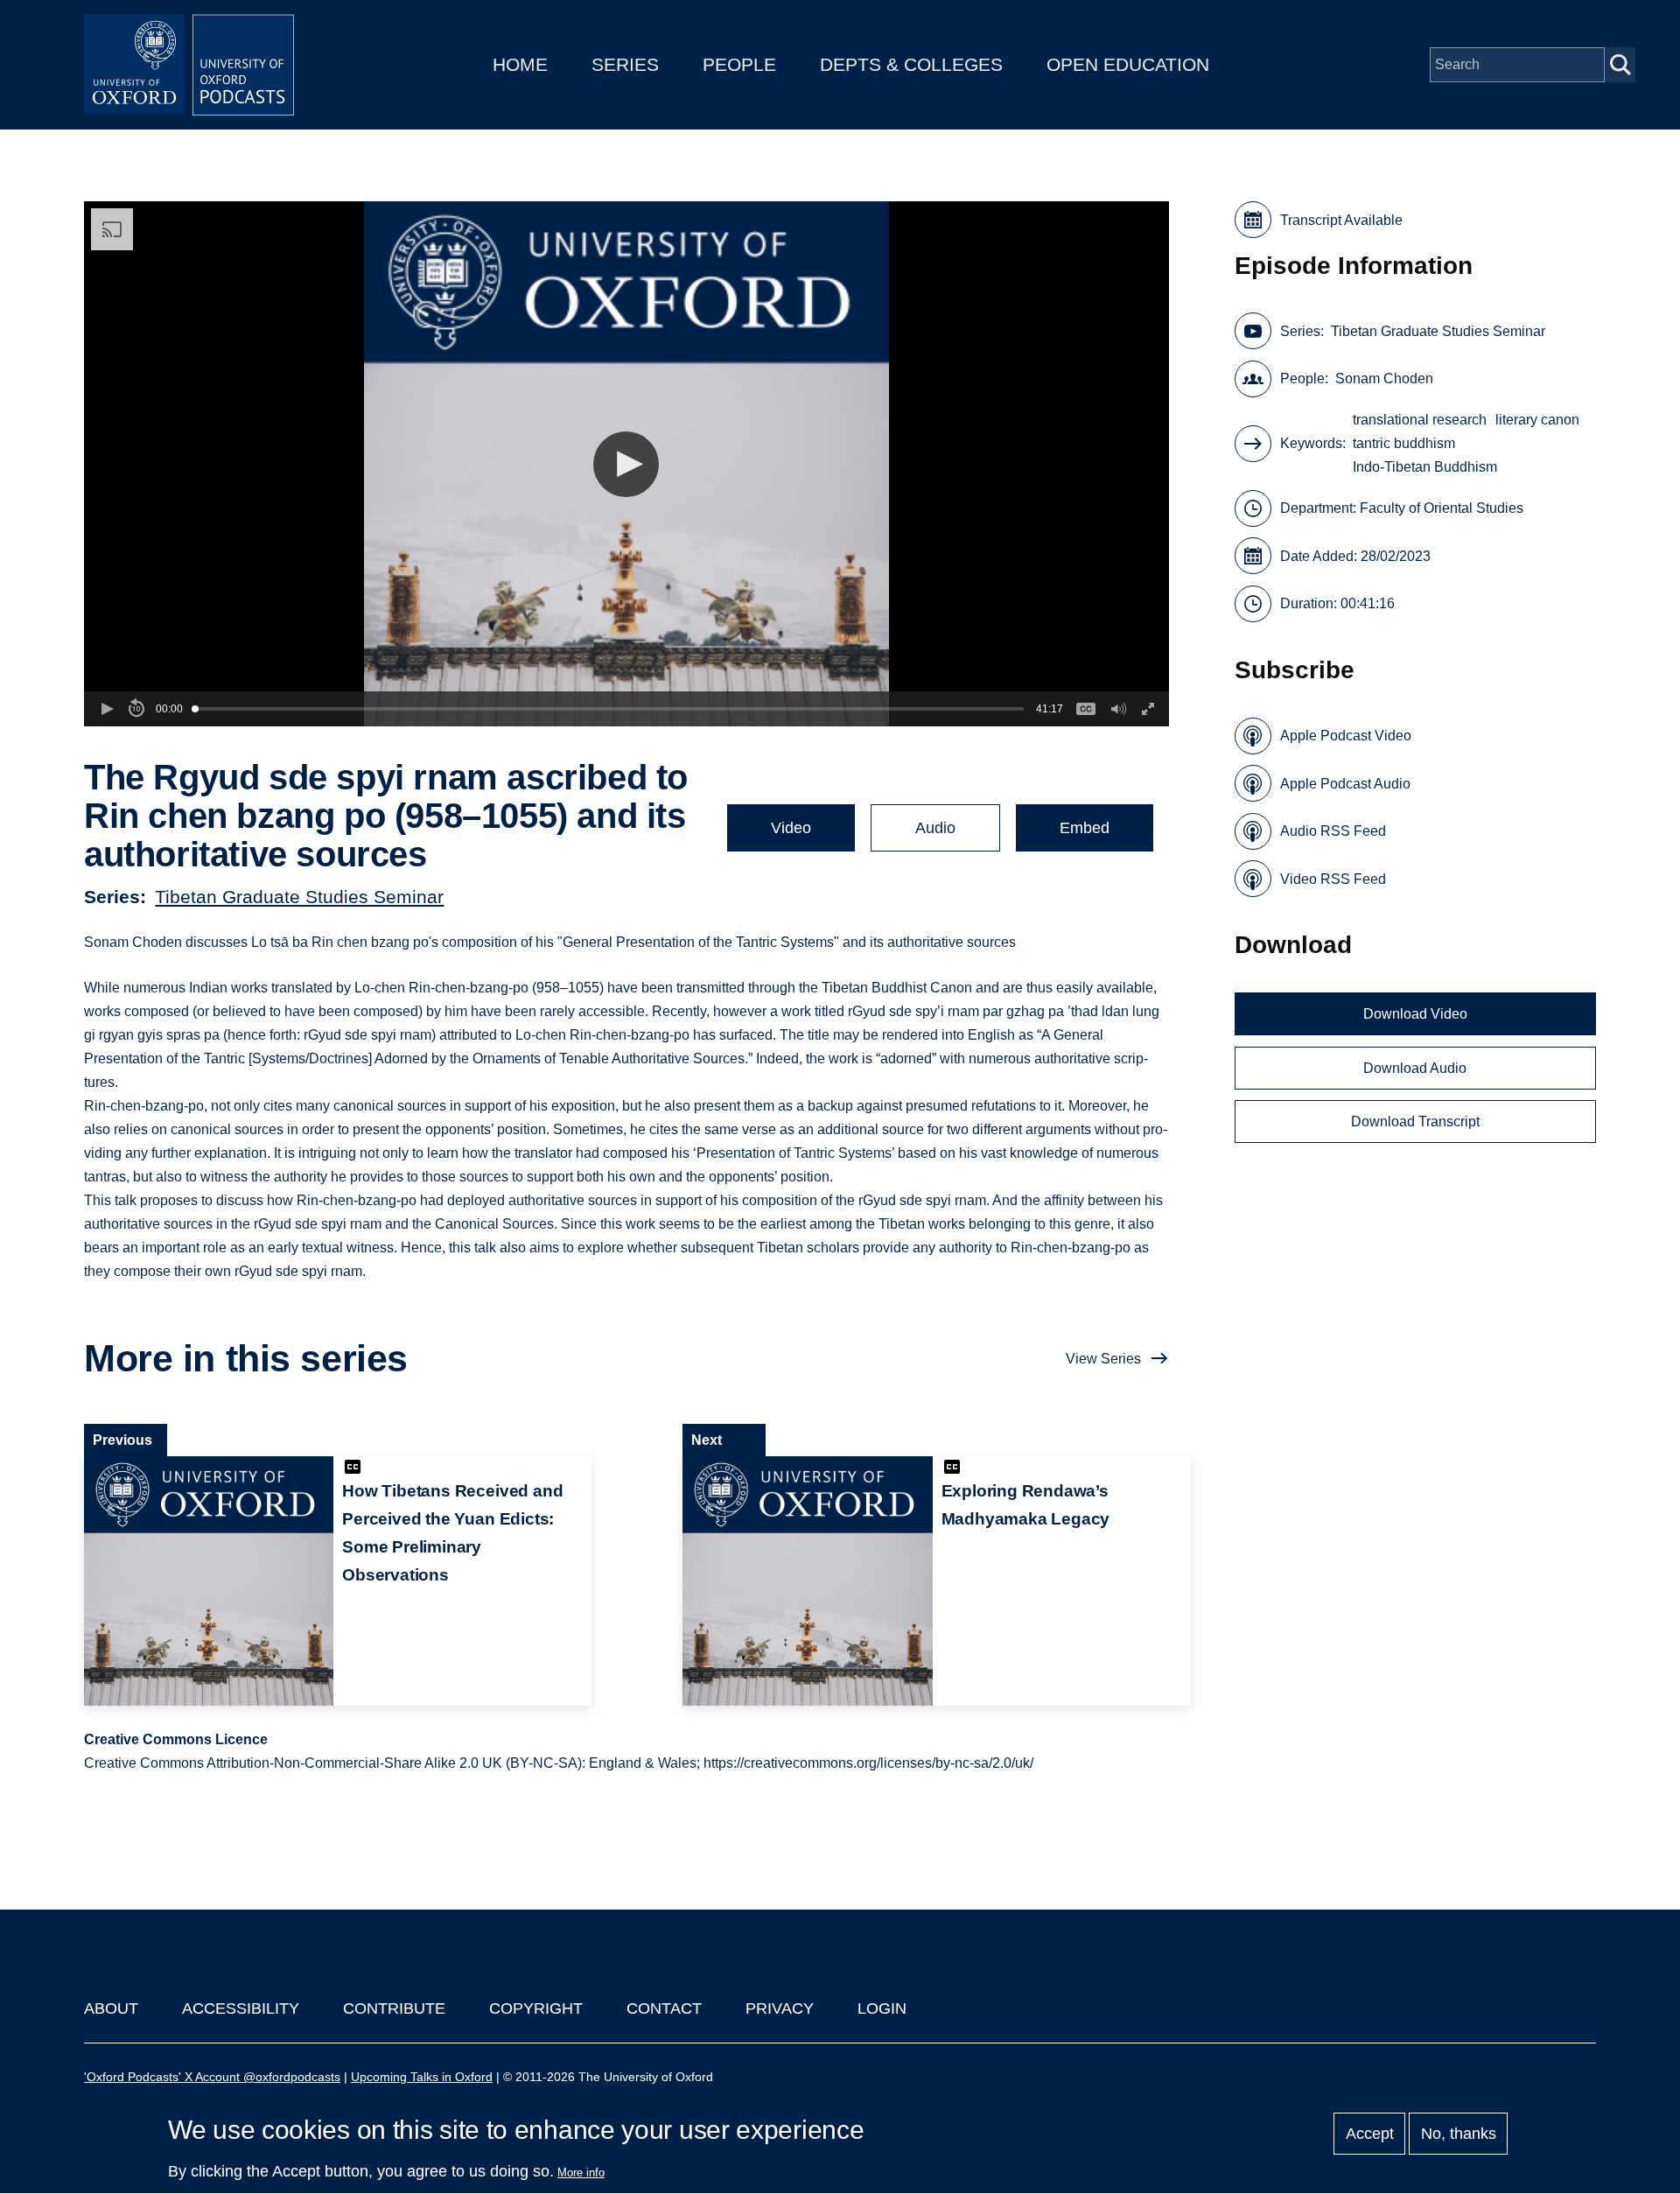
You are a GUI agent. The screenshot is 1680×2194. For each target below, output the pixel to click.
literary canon (1537, 420)
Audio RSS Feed (1333, 831)
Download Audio (1415, 1068)
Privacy (780, 2008)
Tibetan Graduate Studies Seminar (299, 897)
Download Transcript (1415, 1122)
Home (520, 64)
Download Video (1415, 1014)
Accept (1370, 2134)
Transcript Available (1341, 220)
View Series (1103, 1359)
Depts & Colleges (911, 64)
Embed (1085, 828)
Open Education (1128, 64)
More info (581, 2173)
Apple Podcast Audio (1345, 784)
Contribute (394, 2008)
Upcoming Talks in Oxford (422, 2077)
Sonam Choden (1384, 379)
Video (791, 828)
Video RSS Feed (1333, 879)
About (111, 2008)
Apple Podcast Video (1346, 736)
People (739, 64)
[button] (626, 464)
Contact (664, 2008)
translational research (1420, 420)
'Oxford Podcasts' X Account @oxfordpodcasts (212, 2077)
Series (625, 64)
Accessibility (241, 2008)
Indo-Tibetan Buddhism (1425, 467)
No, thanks (1459, 2134)
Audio (935, 828)
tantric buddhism (1404, 443)
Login (882, 2008)
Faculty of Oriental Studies (1442, 508)
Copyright (536, 2008)
